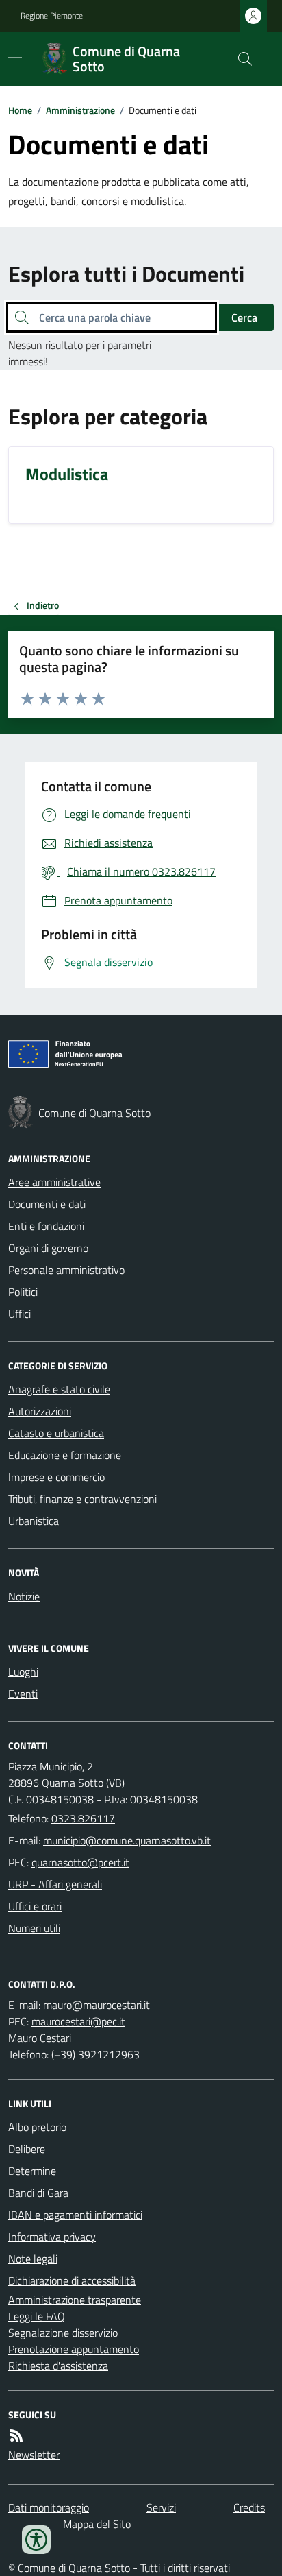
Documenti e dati (47, 1204)
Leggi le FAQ (37, 2316)
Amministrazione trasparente (75, 2300)
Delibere (27, 2149)
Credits (249, 2507)
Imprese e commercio (56, 1477)
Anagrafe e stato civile (59, 1389)
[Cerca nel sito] (240, 59)
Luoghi (23, 1672)
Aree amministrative (54, 1182)
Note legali (33, 2259)
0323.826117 (83, 1818)
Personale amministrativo (66, 1270)
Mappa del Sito (97, 2524)
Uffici (20, 1314)
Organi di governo (48, 1248)
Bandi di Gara (38, 2193)
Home (20, 110)
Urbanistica (34, 1521)
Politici (23, 1292)
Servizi (161, 2507)
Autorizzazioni (40, 1411)
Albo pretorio (37, 2127)
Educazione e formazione (65, 1455)
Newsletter (34, 2455)
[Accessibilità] (36, 2540)
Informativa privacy (52, 2237)
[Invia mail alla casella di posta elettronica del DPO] (97, 2005)
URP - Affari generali (55, 1884)
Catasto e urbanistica (56, 1433)
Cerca (244, 317)
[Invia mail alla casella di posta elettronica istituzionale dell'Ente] (127, 1840)
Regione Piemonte (52, 16)
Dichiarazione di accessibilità (72, 2280)
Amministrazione (80, 110)
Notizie (24, 1596)
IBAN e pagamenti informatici (75, 2215)
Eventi (23, 1694)
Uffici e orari (35, 1906)
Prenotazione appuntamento (74, 2349)
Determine (32, 2171)
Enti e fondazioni (46, 1226)
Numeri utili (34, 1928)
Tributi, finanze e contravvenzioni (82, 1499)
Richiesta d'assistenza (58, 2366)
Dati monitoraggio (49, 2507)
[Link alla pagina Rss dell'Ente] (16, 2435)
